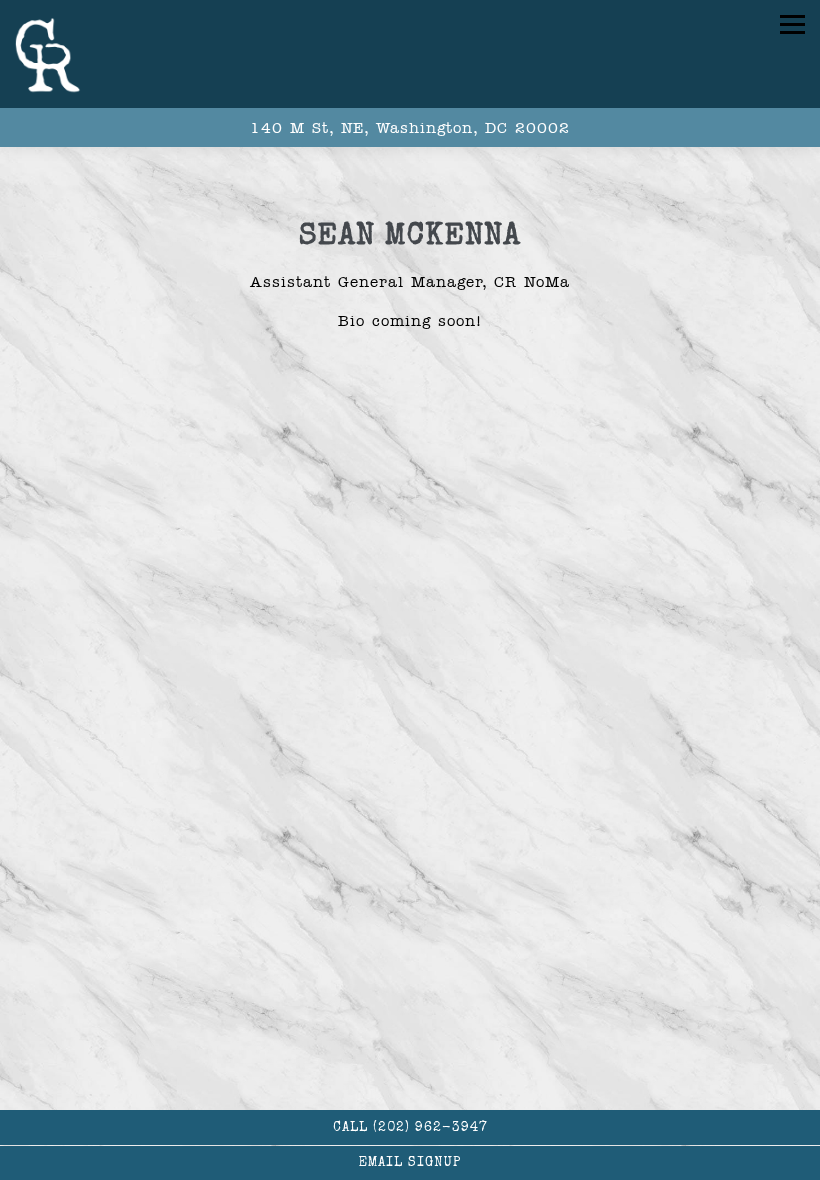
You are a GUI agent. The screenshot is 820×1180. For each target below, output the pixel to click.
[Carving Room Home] (54, 54)
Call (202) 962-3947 (410, 1128)
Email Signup (410, 1163)
